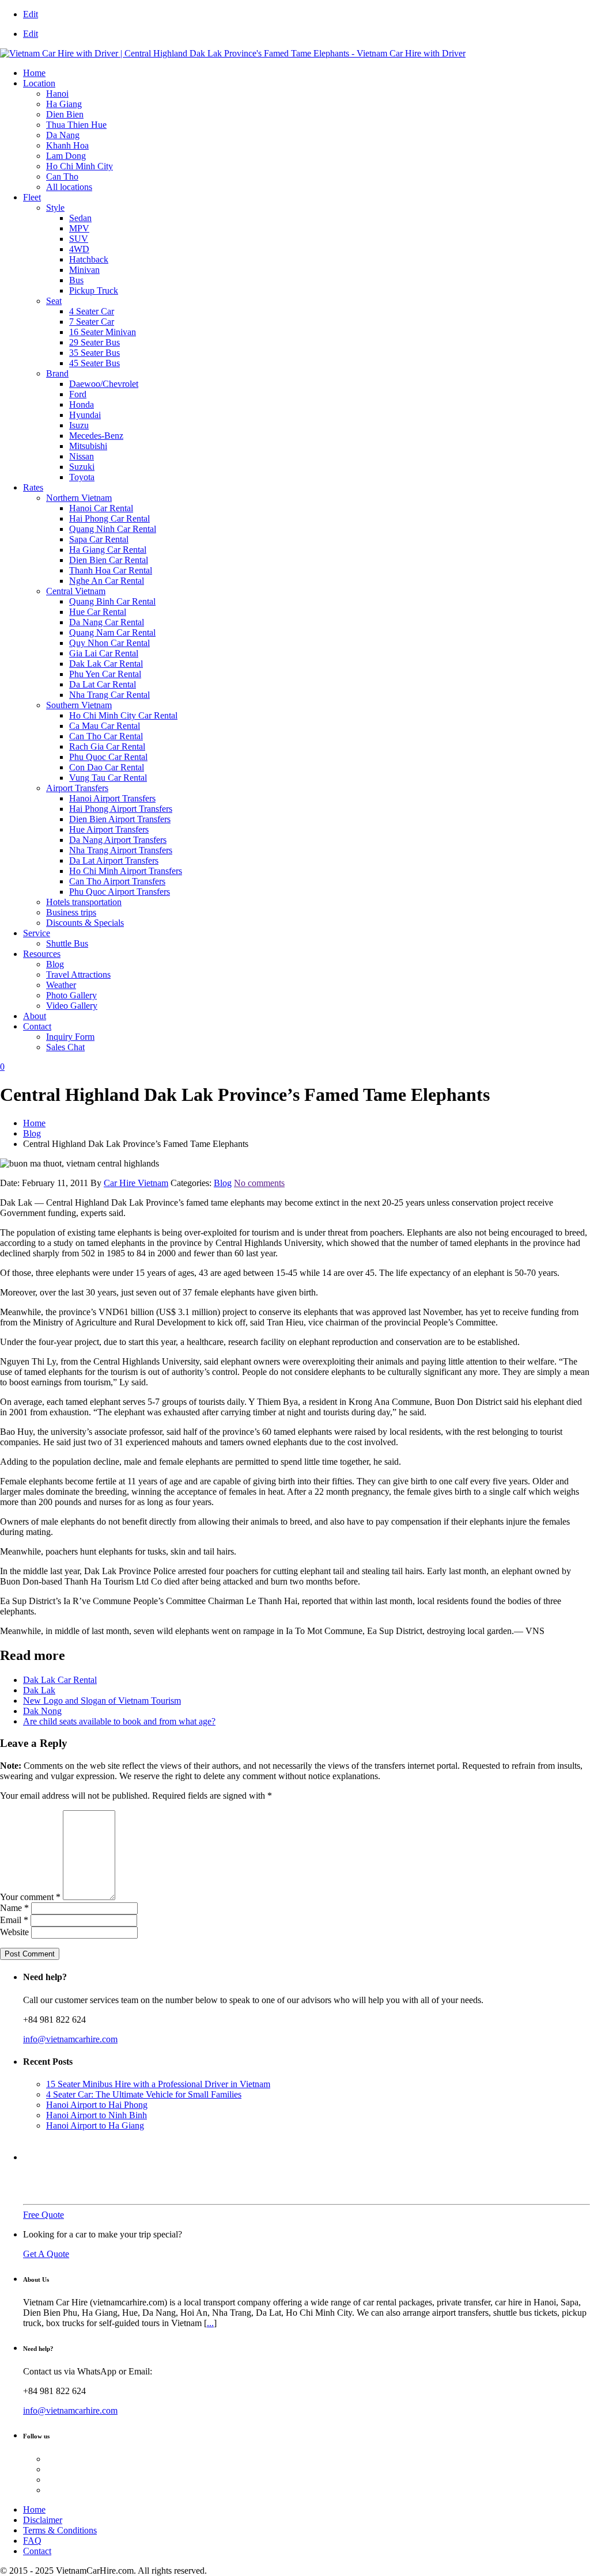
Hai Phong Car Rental (109, 518)
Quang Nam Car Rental (112, 632)
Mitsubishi (88, 446)
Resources (42, 954)
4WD (79, 249)
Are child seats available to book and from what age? (119, 1721)
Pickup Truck (94, 290)
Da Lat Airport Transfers (114, 860)
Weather (61, 985)
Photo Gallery (71, 995)
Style (55, 208)
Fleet (32, 197)
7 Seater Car (92, 322)
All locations (69, 187)
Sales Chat (65, 1047)
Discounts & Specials (85, 923)
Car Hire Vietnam (136, 1183)
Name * (14, 1908)
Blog (55, 964)
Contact (37, 1026)
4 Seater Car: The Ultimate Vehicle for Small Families (144, 2094)
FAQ (32, 2541)
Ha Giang (64, 104)
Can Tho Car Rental (106, 736)
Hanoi (57, 94)
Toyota (82, 477)
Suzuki (82, 467)
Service (37, 933)
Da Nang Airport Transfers (118, 840)
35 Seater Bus (94, 353)
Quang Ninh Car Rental (113, 529)
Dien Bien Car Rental (109, 560)
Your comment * (30, 1897)
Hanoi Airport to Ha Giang (95, 2125)
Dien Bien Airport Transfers (120, 819)
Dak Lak (39, 1690)
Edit (31, 14)
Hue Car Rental (98, 612)
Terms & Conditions (60, 2530)
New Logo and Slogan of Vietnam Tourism (102, 1701)
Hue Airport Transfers (109, 829)
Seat (54, 301)
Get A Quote (46, 2254)
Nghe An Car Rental (107, 581)
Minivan (84, 270)
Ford (78, 394)
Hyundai (85, 415)
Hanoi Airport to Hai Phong (97, 2105)
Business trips (71, 912)
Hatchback (89, 259)
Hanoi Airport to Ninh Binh (97, 2115)
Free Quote (44, 2215)
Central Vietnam (76, 591)
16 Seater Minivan (103, 332)
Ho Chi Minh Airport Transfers (126, 871)
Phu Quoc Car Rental (108, 757)
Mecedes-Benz (96, 436)
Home (34, 73)
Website (14, 1932)
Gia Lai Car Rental (104, 653)
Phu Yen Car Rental (105, 674)
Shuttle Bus (67, 943)
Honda (82, 404)
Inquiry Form (70, 1037)
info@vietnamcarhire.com (70, 2039)
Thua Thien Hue (76, 125)
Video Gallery (72, 1006)
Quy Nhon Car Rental (109, 643)
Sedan (80, 218)
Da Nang (63, 135)
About (35, 1016)
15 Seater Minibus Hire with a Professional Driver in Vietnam (158, 2084)
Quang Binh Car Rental (112, 601)
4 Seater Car (92, 311)
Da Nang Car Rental (107, 622)
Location (39, 83)
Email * (14, 1920)
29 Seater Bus (94, 342)
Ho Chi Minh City (80, 166)
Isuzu (79, 425)
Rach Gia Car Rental (107, 746)
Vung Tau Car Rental (108, 778)
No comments (259, 1183)
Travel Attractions (78, 974)
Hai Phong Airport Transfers (121, 809)
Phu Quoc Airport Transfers (120, 892)
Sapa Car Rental (99, 539)
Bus (76, 280)
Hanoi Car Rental (101, 508)
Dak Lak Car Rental (106, 664)
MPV (79, 228)
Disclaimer (43, 2520)
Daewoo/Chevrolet (104, 384)
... (210, 2323)
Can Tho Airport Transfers (117, 881)
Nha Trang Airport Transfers (121, 850)
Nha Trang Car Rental (109, 695)
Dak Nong (42, 1711)
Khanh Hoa (67, 145)
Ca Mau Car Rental (105, 726)
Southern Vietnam (79, 705)
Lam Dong (66, 156)
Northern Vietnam (79, 498)
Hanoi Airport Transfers (112, 798)
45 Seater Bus (94, 363)
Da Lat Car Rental (103, 684)
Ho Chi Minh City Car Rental (123, 715)
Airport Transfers (77, 788)
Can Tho (62, 176)
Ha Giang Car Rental (108, 550)
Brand (57, 373)
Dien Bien (65, 114)
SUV (79, 239)
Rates (33, 487)
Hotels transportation (84, 902)
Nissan (82, 456)
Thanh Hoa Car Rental (111, 570)
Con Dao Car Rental (107, 767)
